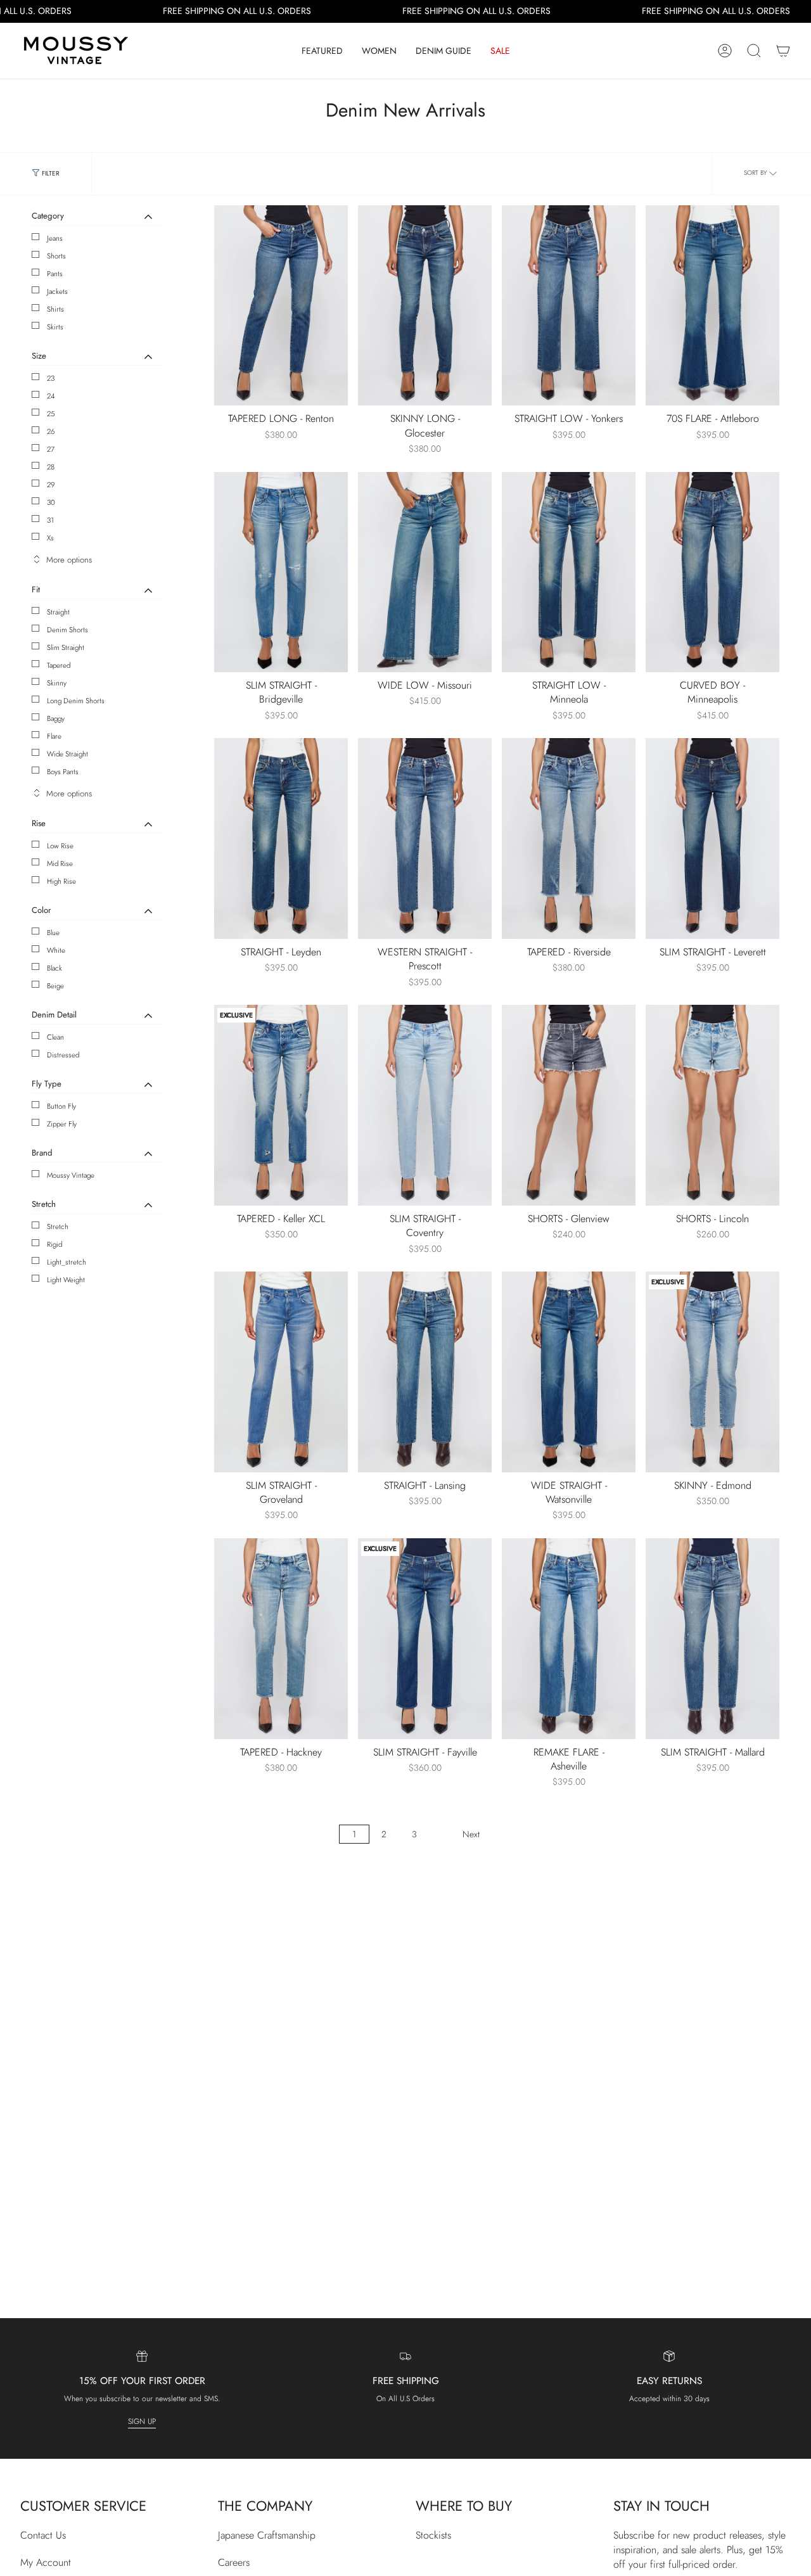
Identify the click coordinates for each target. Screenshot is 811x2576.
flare (54, 736)
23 (51, 378)
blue (53, 933)
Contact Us (43, 2535)
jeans (55, 238)
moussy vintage (71, 1175)
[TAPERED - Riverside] (569, 838)
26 (51, 431)
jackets (57, 291)
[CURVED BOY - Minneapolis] (712, 572)
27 (51, 449)
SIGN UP (142, 2421)
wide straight (67, 754)
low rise (60, 846)
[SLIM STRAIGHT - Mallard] (712, 1639)
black (54, 968)
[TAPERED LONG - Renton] (281, 306)
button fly (61, 1106)
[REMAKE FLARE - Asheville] (569, 1639)
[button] (322, 51)
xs (50, 538)
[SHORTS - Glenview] (569, 1105)
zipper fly (62, 1124)
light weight (66, 1280)
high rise (61, 881)
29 (51, 485)
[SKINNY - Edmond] (712, 1372)
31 (50, 520)
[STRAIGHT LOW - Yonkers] (569, 306)
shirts (55, 309)
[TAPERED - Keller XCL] (281, 1105)
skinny (57, 683)
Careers (234, 2562)
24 (51, 396)
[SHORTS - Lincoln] (712, 1105)
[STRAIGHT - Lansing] (425, 1372)
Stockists (433, 2535)
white (56, 950)
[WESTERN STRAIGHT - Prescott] (425, 838)
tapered (59, 665)
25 (51, 414)
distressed (63, 1055)
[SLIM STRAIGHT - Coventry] (425, 1105)
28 (51, 467)
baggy (56, 718)
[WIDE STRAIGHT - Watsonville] (569, 1372)
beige (55, 986)
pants (55, 274)
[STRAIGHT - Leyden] (281, 838)
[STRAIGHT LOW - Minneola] (569, 572)
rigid (54, 1244)
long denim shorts (76, 701)
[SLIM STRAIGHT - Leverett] (712, 838)
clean (55, 1037)
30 (51, 502)
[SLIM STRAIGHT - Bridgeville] (281, 572)
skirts (55, 327)
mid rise (60, 864)
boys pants (63, 772)
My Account (46, 2562)
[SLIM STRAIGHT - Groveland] (281, 1372)
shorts (56, 256)
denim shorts (67, 630)
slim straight (66, 647)
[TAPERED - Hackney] (281, 1639)
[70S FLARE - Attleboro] (712, 306)
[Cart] (783, 51)
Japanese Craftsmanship (267, 2535)
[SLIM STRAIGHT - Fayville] (425, 1639)
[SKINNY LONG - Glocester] (425, 306)
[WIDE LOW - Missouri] (425, 572)
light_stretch (67, 1262)
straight (58, 612)
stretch (58, 1227)
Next (471, 1834)
